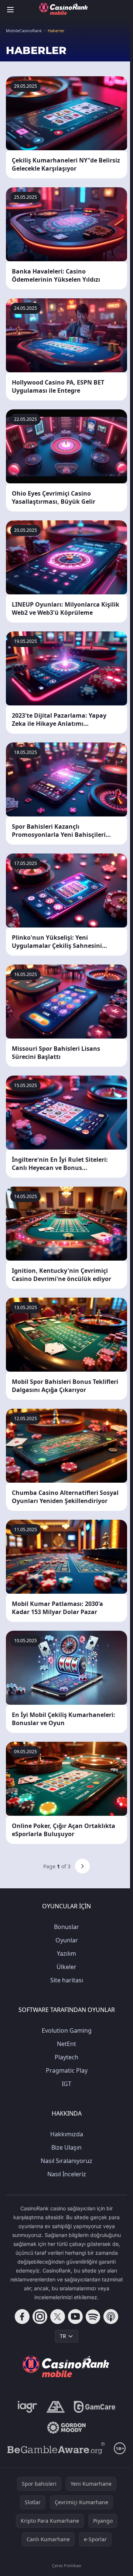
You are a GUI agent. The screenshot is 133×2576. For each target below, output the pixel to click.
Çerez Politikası (67, 2565)
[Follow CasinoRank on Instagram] (40, 2317)
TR (63, 2336)
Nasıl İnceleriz (67, 2174)
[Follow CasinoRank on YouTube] (75, 2317)
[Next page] (82, 1866)
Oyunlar (67, 1940)
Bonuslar (66, 1927)
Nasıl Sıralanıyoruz (66, 2161)
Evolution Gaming (67, 2030)
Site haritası (67, 1980)
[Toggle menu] (10, 10)
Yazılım (66, 1953)
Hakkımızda (67, 2134)
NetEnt (66, 2044)
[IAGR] (28, 2407)
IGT (66, 2084)
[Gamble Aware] (56, 2448)
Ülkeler (66, 1967)
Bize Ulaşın (66, 2147)
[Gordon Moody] (66, 2428)
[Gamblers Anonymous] (56, 2407)
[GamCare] (94, 2407)
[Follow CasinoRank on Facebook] (22, 2317)
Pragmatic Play (67, 2070)
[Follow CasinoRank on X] (58, 2317)
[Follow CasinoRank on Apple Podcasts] (111, 2317)
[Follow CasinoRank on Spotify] (93, 2317)
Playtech (66, 2057)
